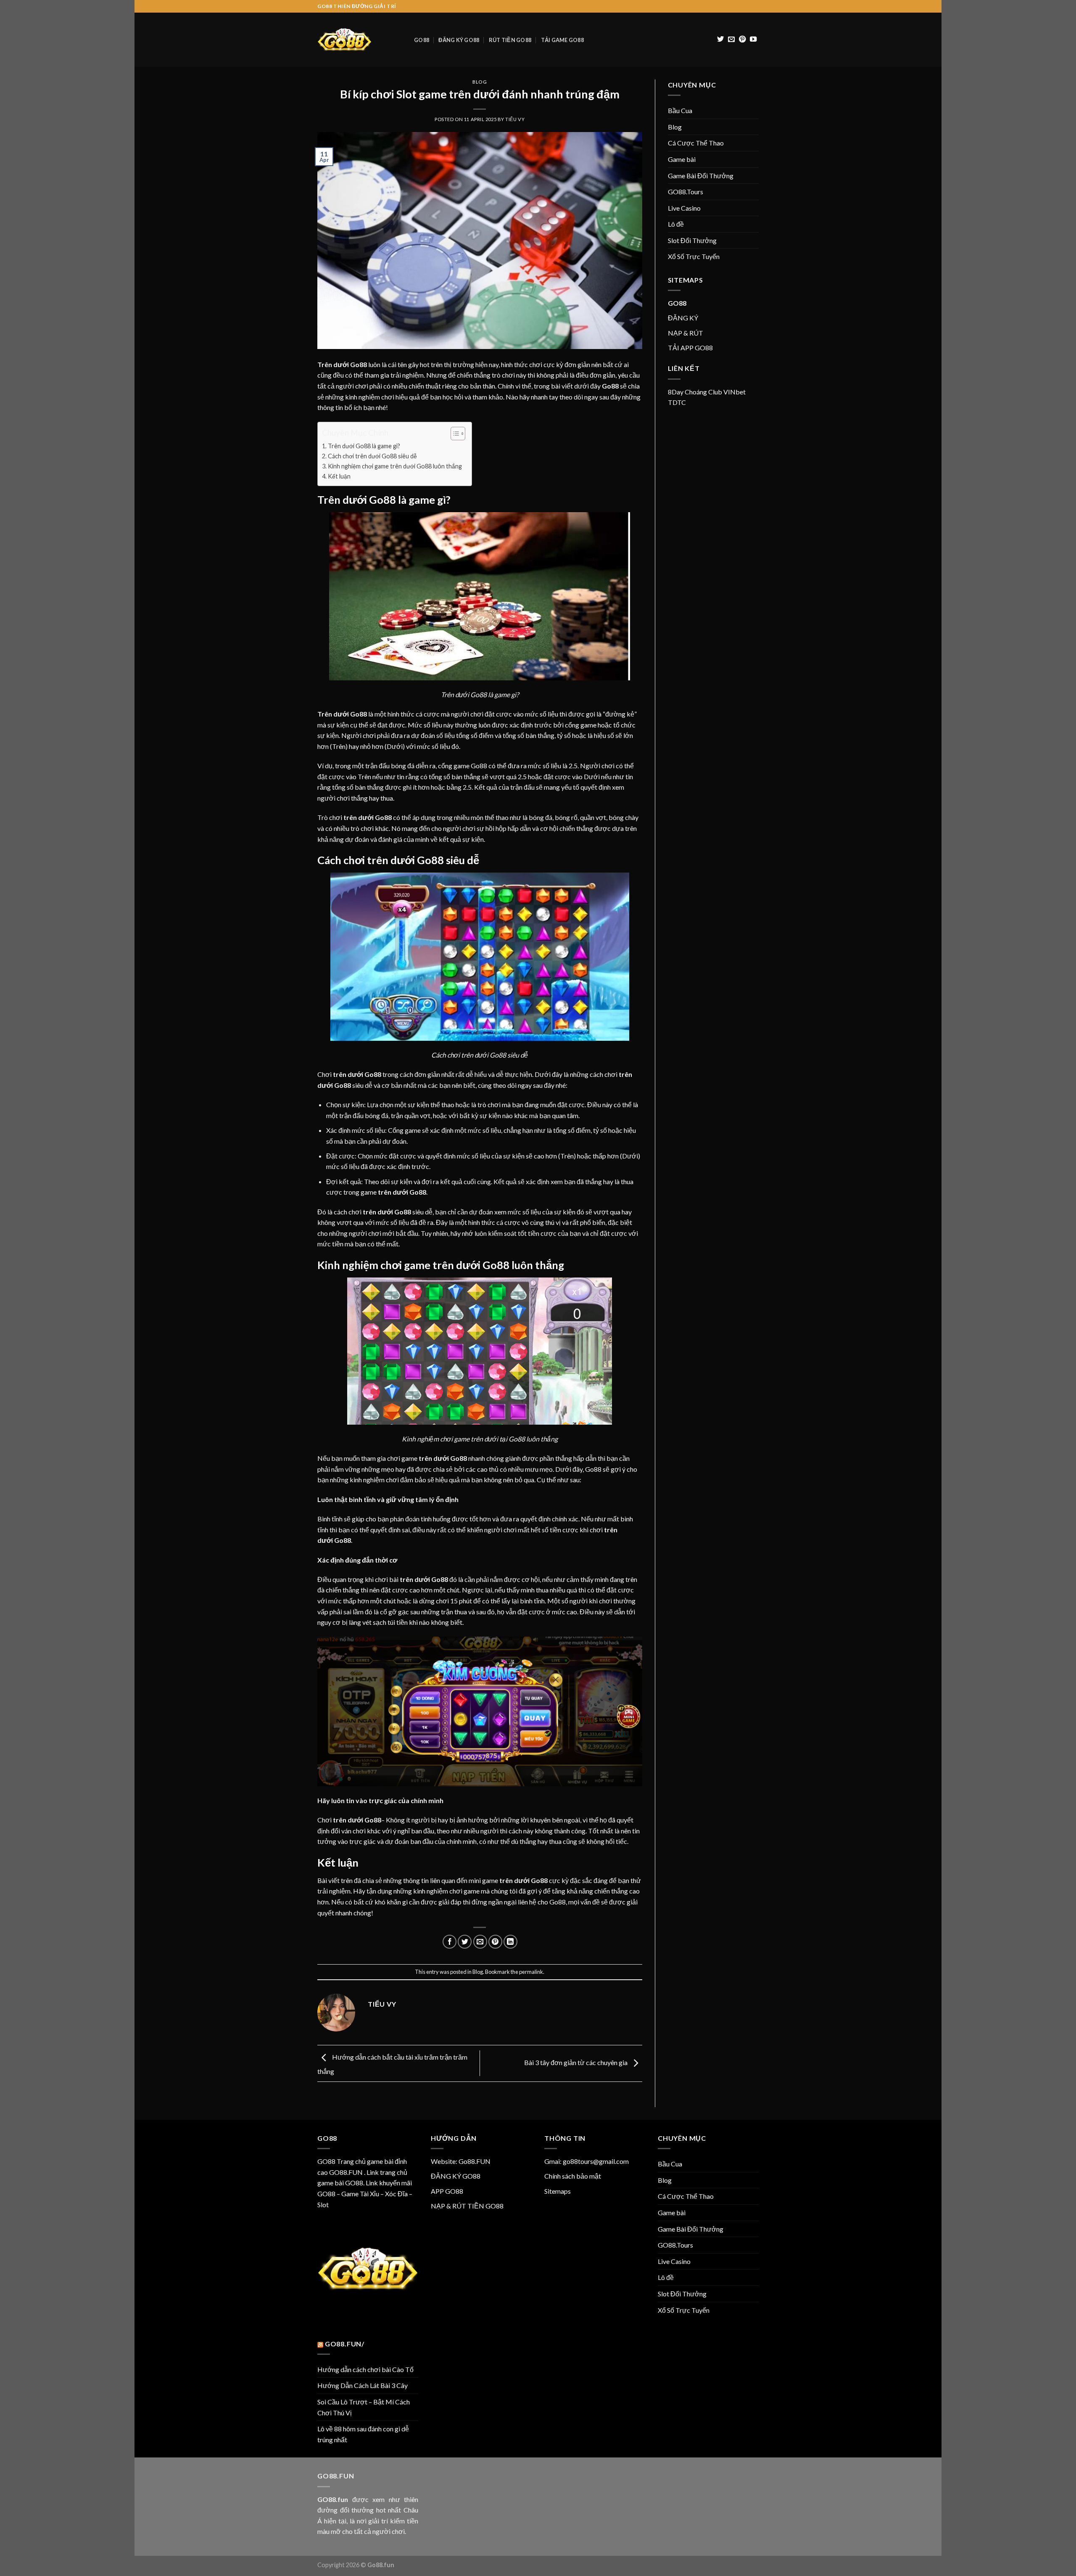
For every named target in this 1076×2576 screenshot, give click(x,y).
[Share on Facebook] (450, 1942)
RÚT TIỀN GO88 (510, 40)
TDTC (677, 402)
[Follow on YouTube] (753, 40)
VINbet (734, 392)
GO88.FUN (346, 2172)
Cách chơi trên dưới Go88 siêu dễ (372, 456)
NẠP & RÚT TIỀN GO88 (467, 2206)
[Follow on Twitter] (720, 40)
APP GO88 (447, 2191)
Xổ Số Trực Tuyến (694, 256)
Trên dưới (333, 364)
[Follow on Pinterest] (742, 40)
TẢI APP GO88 (690, 348)
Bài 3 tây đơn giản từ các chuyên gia (576, 2062)
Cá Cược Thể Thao (696, 143)
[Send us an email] (731, 40)
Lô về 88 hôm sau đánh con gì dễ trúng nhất (363, 2434)
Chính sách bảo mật (573, 2176)
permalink (531, 1972)
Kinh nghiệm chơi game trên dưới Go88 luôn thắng (396, 466)
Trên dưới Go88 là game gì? (364, 446)
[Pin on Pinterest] (495, 1942)
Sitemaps (558, 2191)
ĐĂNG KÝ (683, 318)
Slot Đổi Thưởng (692, 240)
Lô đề (676, 224)
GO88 (422, 40)
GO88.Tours (686, 192)
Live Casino (684, 208)
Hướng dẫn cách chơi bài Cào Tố (365, 2369)
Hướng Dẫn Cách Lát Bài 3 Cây (363, 2385)
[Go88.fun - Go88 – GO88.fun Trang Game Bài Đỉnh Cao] (359, 40)
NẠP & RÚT (686, 333)
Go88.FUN (475, 2161)
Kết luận (340, 476)
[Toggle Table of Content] (454, 434)
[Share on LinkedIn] (510, 1942)
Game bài (682, 159)
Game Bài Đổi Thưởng (701, 176)
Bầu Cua (680, 110)
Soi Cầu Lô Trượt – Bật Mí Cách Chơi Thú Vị (364, 2407)
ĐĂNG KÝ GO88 (459, 40)
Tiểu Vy (515, 119)
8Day (676, 392)
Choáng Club (703, 392)
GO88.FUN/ (345, 2344)
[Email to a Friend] (480, 1942)
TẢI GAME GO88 (562, 40)
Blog (480, 82)
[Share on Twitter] (465, 1942)
